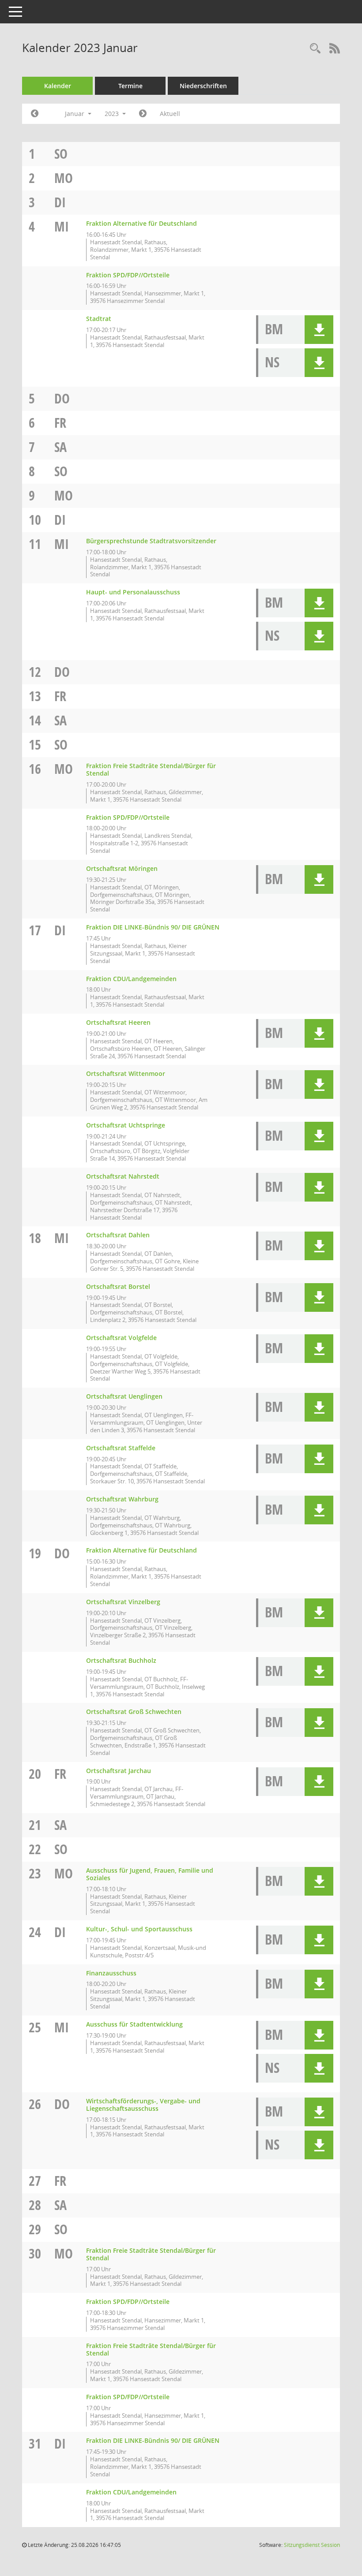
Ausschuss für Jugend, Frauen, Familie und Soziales (150, 1874)
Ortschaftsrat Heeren (118, 1022)
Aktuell (170, 114)
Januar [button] (75, 114)
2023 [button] (113, 114)
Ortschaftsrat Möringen (122, 868)
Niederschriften (203, 86)
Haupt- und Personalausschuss (133, 592)
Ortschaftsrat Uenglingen (124, 1396)
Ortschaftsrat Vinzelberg (123, 1602)
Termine (130, 86)
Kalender (58, 86)
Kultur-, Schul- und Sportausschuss (139, 1929)
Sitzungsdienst (312, 2545)
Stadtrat (99, 319)
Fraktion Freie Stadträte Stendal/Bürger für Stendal (151, 769)
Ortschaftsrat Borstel (118, 1286)
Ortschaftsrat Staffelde (121, 1448)
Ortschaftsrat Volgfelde (121, 1338)
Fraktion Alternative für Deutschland (141, 223)
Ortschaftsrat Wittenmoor (126, 1073)
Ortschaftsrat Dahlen (118, 1235)
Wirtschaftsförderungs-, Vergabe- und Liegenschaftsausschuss (143, 2105)
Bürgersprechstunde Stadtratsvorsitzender (151, 541)
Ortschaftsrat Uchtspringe (126, 1125)
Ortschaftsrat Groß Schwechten (134, 1712)
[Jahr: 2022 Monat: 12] (35, 114)
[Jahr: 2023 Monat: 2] (143, 114)
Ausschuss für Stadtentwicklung (134, 2024)
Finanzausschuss (111, 1973)
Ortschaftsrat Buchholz (121, 1660)
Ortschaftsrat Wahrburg (122, 1499)
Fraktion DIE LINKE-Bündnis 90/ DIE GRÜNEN (153, 927)
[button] (319, 330)
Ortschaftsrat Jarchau (119, 1771)
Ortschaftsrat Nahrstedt (123, 1176)
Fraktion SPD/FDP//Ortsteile (128, 275)
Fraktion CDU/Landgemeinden (131, 979)
